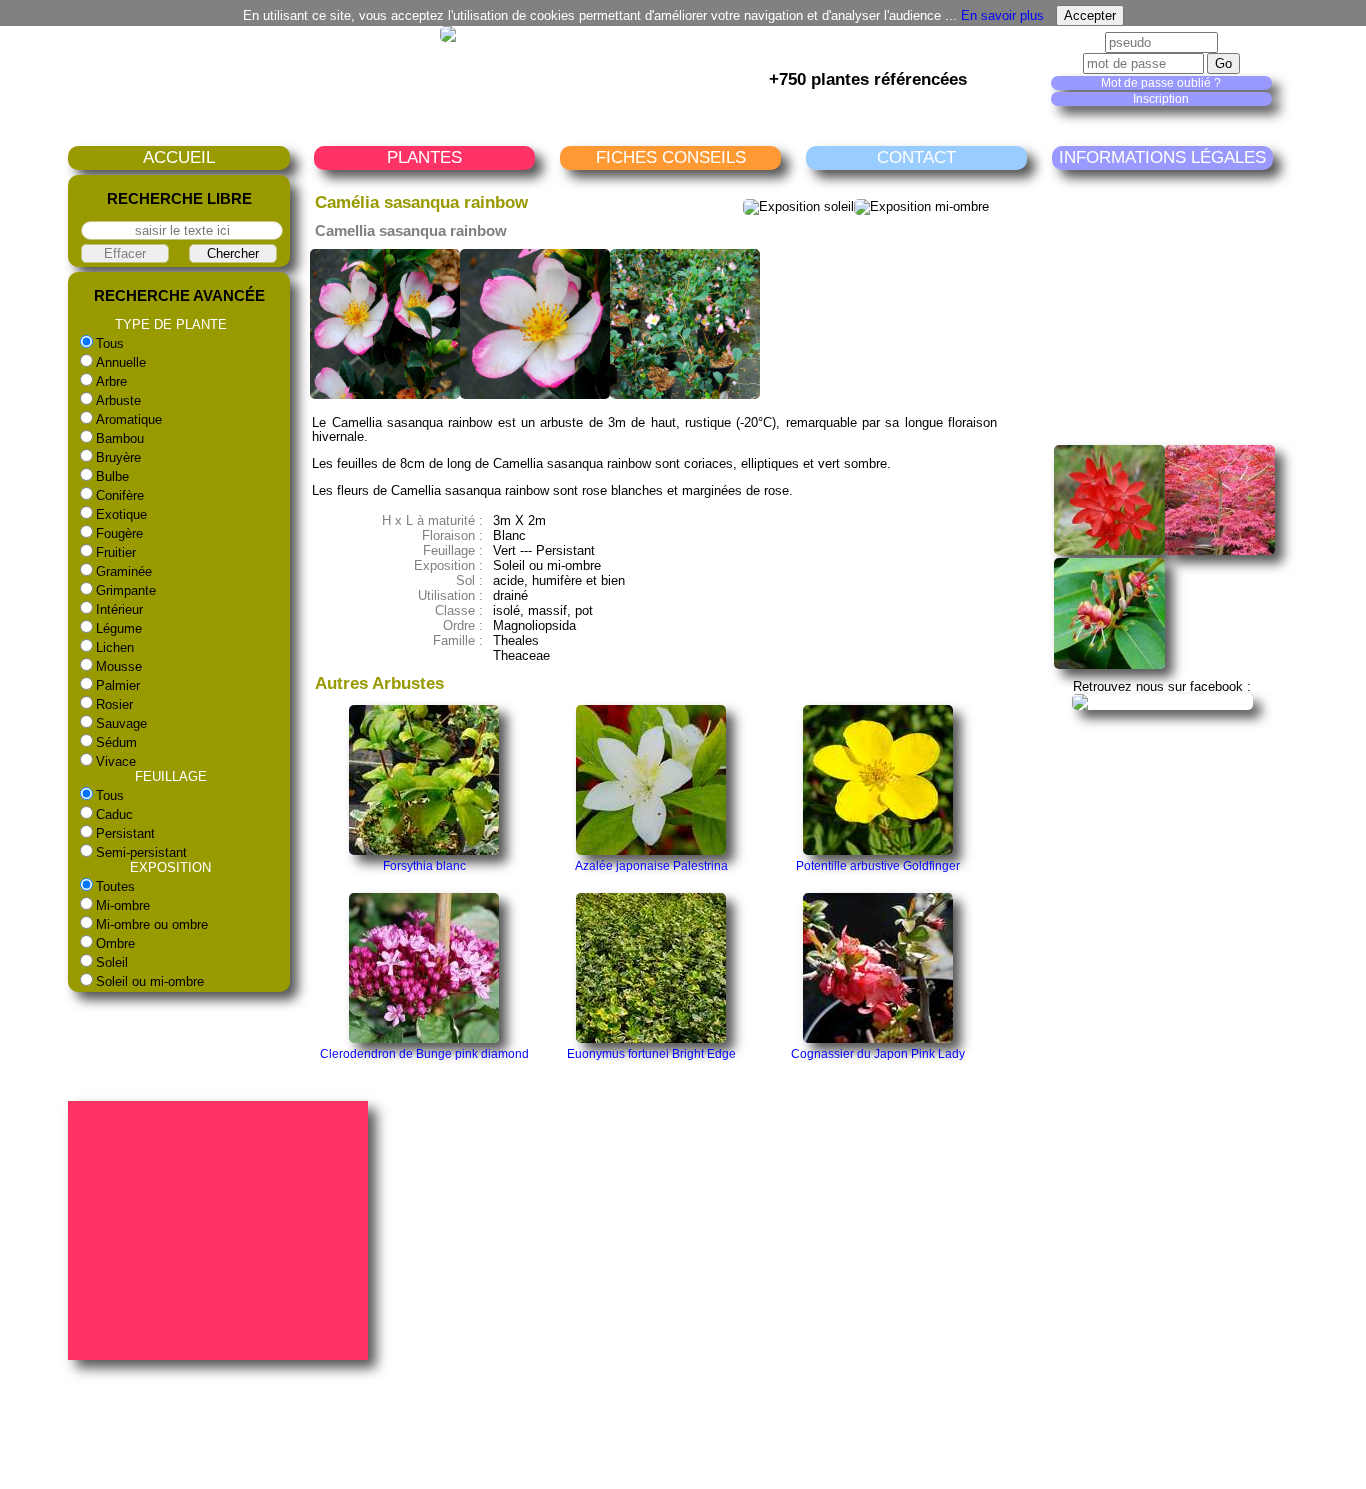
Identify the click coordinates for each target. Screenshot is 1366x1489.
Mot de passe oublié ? (1161, 83)
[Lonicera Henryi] (1109, 664)
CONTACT (916, 157)
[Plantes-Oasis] (1162, 701)
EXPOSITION (170, 867)
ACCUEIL (179, 157)
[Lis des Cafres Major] (1109, 550)
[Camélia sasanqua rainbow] (385, 394)
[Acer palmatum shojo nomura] (1220, 550)
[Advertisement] (1204, 307)
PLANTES (424, 157)
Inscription (1161, 99)
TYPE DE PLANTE (171, 324)
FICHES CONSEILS (671, 157)
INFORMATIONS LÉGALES (1162, 157)
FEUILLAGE (171, 776)
